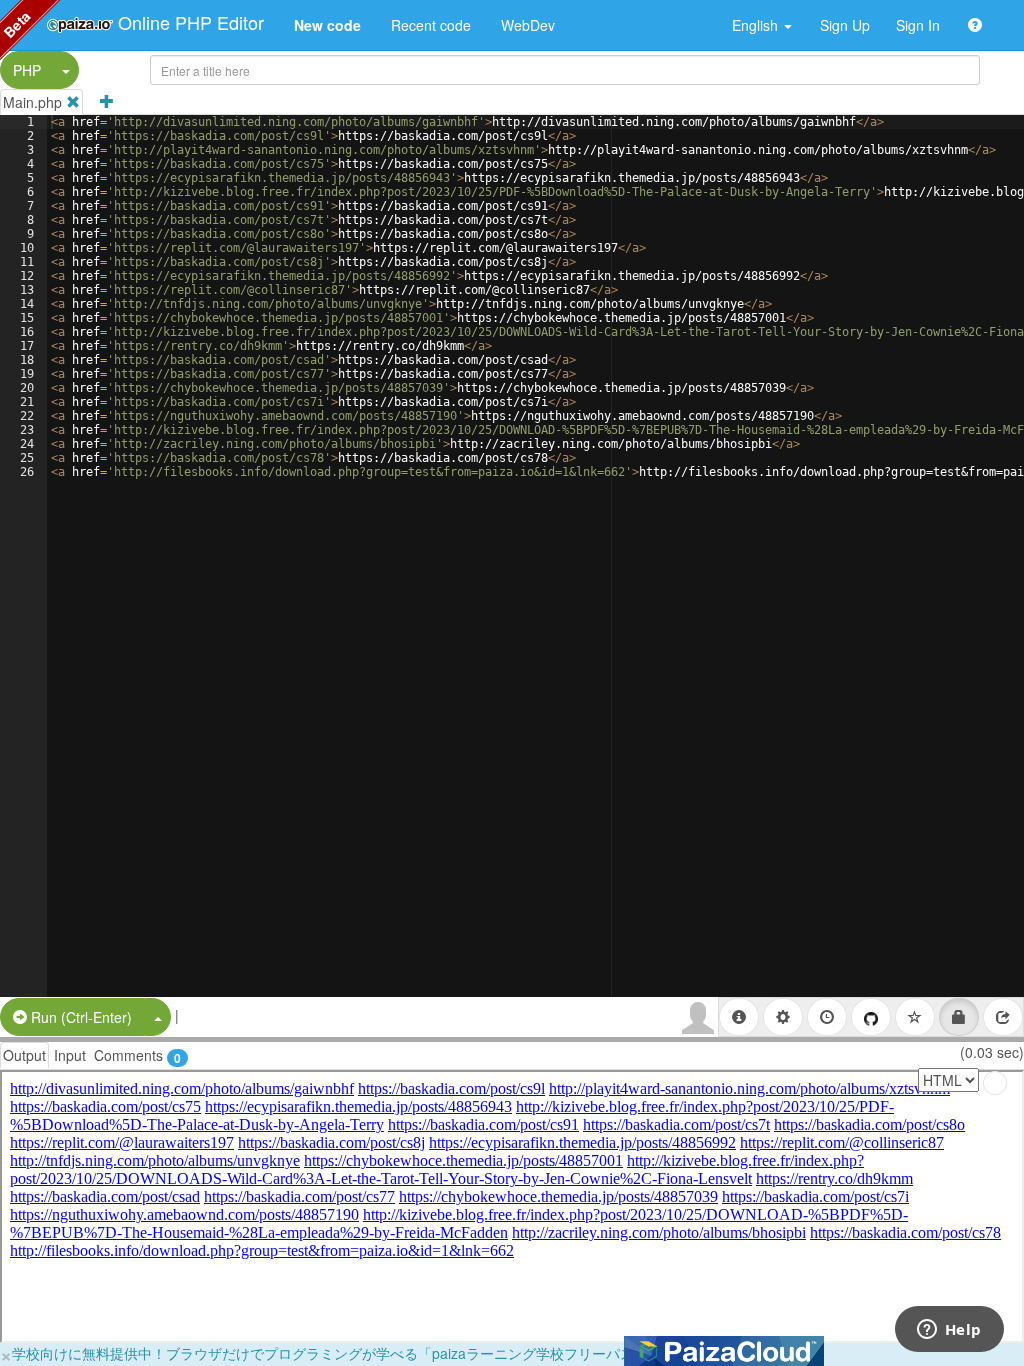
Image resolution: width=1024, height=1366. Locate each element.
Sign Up (845, 25)
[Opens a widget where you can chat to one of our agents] (949, 1331)
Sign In (918, 25)
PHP (27, 70)
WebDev (528, 25)
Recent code (431, 25)
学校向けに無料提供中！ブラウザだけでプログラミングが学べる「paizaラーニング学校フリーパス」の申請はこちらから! (395, 1353)
